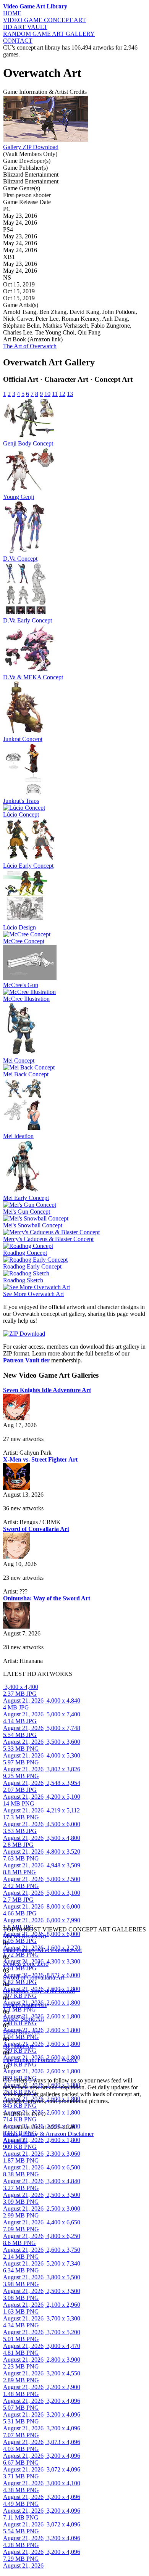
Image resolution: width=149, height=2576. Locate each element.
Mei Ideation (18, 1136)
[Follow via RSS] (4, 2074)
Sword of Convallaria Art (34, 1977)
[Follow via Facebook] (7, 2074)
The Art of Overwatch (30, 346)
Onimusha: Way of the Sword (39, 1991)
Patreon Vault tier (26, 1360)
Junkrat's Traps (21, 801)
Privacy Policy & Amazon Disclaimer (48, 2134)
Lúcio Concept (21, 814)
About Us (15, 2141)
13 (70, 394)
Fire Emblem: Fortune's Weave (40, 2060)
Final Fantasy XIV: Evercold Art (42, 1950)
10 (47, 394)
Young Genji (19, 497)
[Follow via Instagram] (5, 2074)
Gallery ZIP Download (31, 147)
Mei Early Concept (26, 1198)
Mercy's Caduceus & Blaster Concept (48, 1239)
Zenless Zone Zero (26, 1964)
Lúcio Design (19, 927)
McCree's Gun (21, 985)
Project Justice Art (25, 2005)
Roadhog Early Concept (32, 1266)
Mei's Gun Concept (27, 1212)
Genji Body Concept (28, 443)
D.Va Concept (20, 559)
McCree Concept (24, 941)
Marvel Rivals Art (25, 1936)
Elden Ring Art (21, 2032)
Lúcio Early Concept (28, 866)
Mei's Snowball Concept (33, 1225)
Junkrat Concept (23, 739)
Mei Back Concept (26, 1074)
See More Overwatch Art (33, 1294)
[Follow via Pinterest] (10, 2074)
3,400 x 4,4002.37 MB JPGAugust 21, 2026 (23, 1694)
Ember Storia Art (23, 2019)
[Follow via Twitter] (8, 2074)
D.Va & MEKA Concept (33, 677)
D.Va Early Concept (28, 620)
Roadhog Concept (25, 1253)
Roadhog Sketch (23, 1280)
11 (55, 394)
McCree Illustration (26, 999)
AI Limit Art (18, 2046)
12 (62, 394)
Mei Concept (19, 1060)
